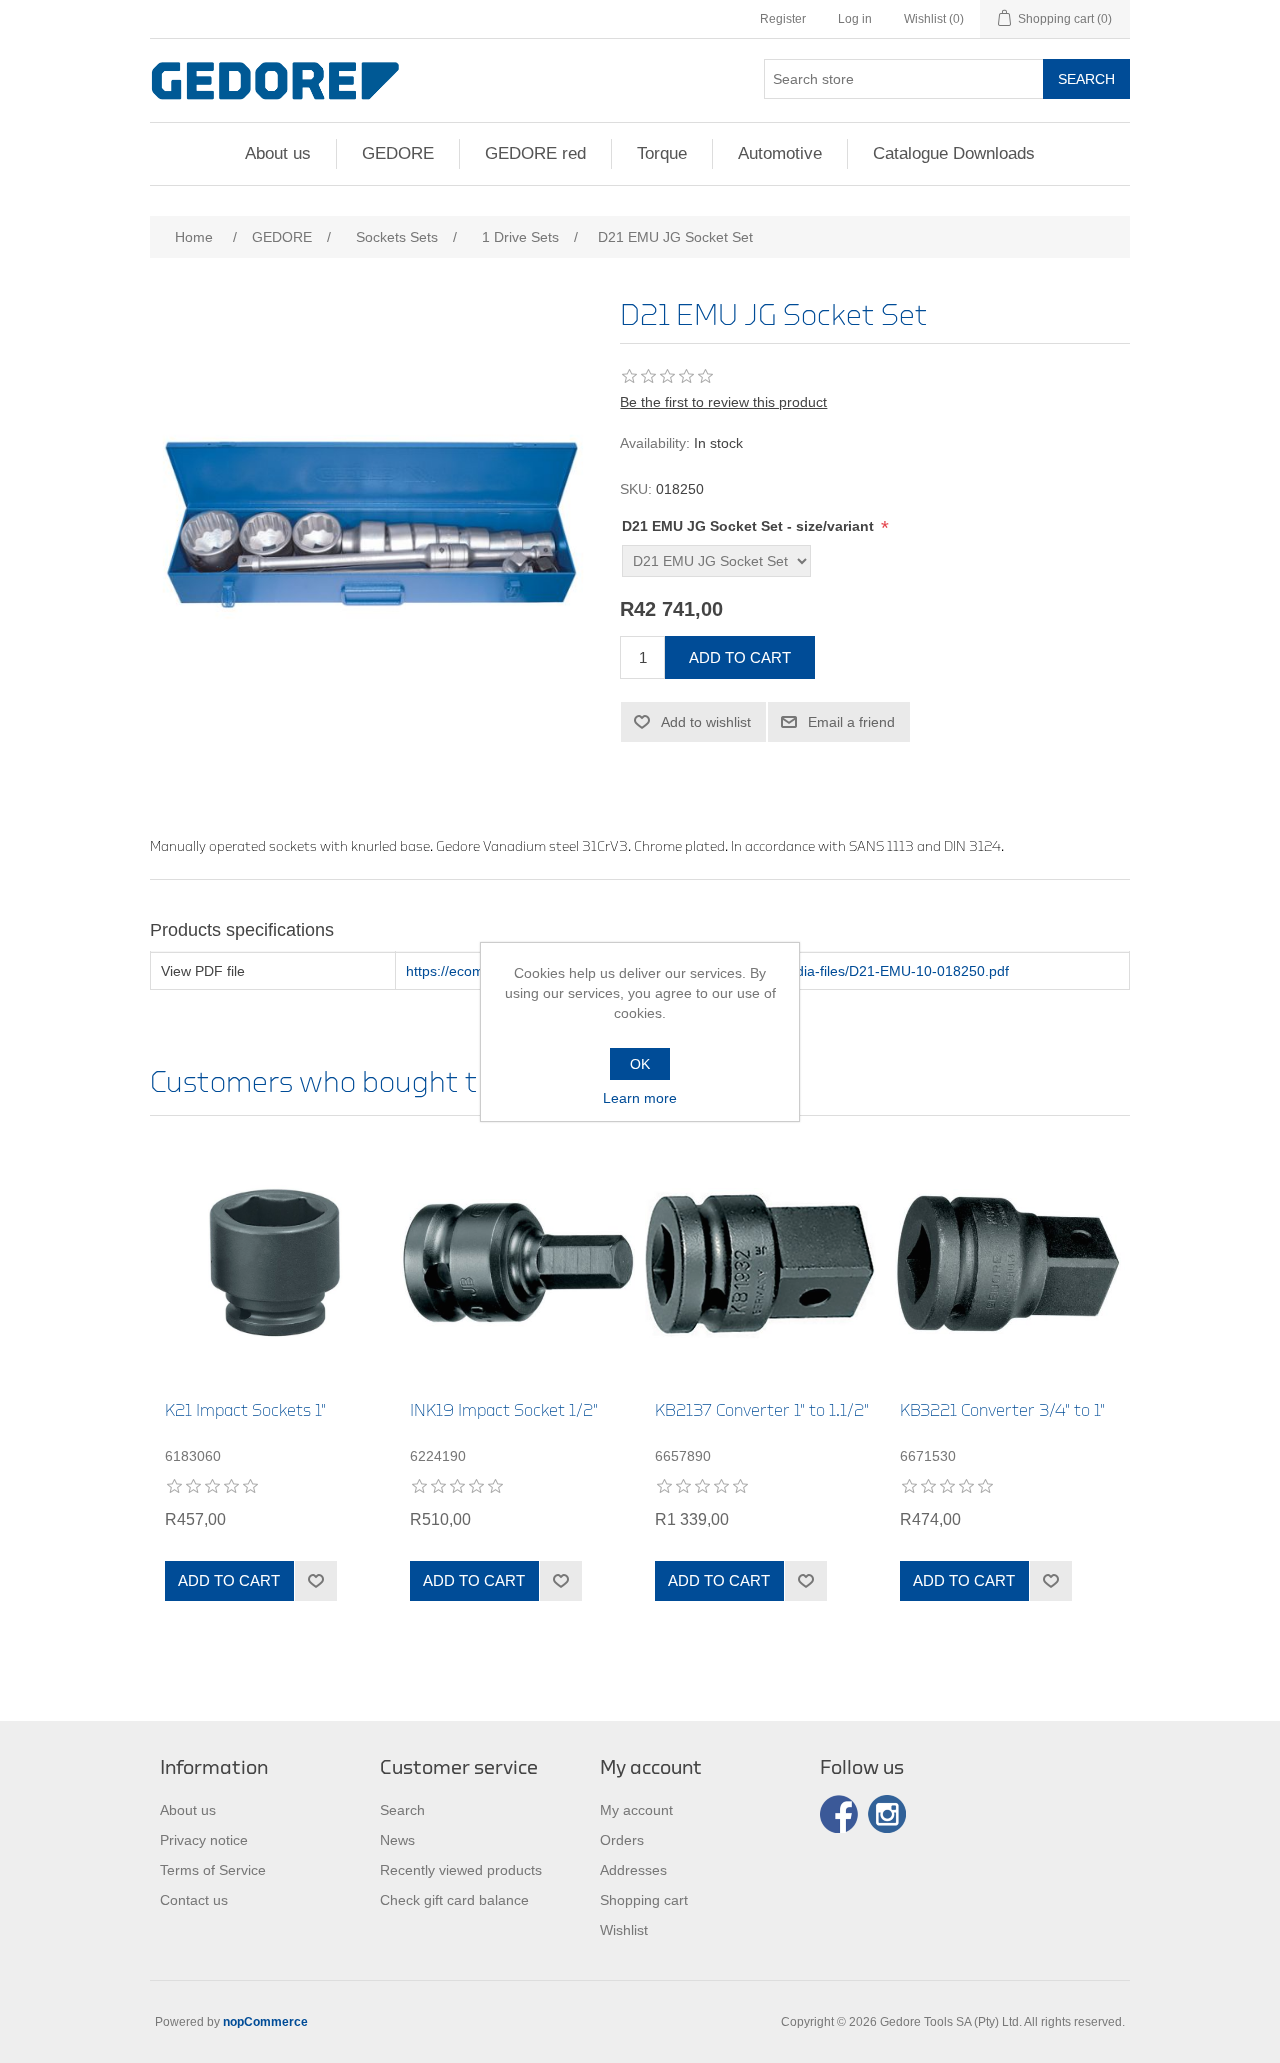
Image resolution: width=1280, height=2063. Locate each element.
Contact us (194, 1900)
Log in (855, 19)
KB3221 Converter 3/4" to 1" (1002, 1410)
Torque (662, 153)
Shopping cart (644, 1900)
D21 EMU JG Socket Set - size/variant (750, 526)
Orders (622, 1840)
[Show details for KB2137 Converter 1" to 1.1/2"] (762, 1263)
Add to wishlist (706, 722)
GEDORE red (535, 153)
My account (636, 1810)
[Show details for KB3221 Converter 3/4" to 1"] (1007, 1263)
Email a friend (851, 722)
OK (640, 1064)
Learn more (640, 1098)
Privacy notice (204, 1840)
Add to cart (740, 657)
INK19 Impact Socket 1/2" (504, 1410)
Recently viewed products (461, 1870)
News (397, 1840)
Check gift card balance (454, 1900)
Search (1086, 79)
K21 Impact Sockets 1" (245, 1410)
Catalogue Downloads (954, 153)
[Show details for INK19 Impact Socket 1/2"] (517, 1263)
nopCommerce (265, 2022)
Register (783, 19)
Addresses (633, 1870)
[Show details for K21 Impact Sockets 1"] (272, 1263)
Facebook (839, 1814)
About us (278, 153)
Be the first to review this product (723, 402)
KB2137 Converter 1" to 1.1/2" (762, 1410)
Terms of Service (213, 1870)
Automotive (780, 153)
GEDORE (398, 153)
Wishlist (624, 1930)
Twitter (887, 1814)
